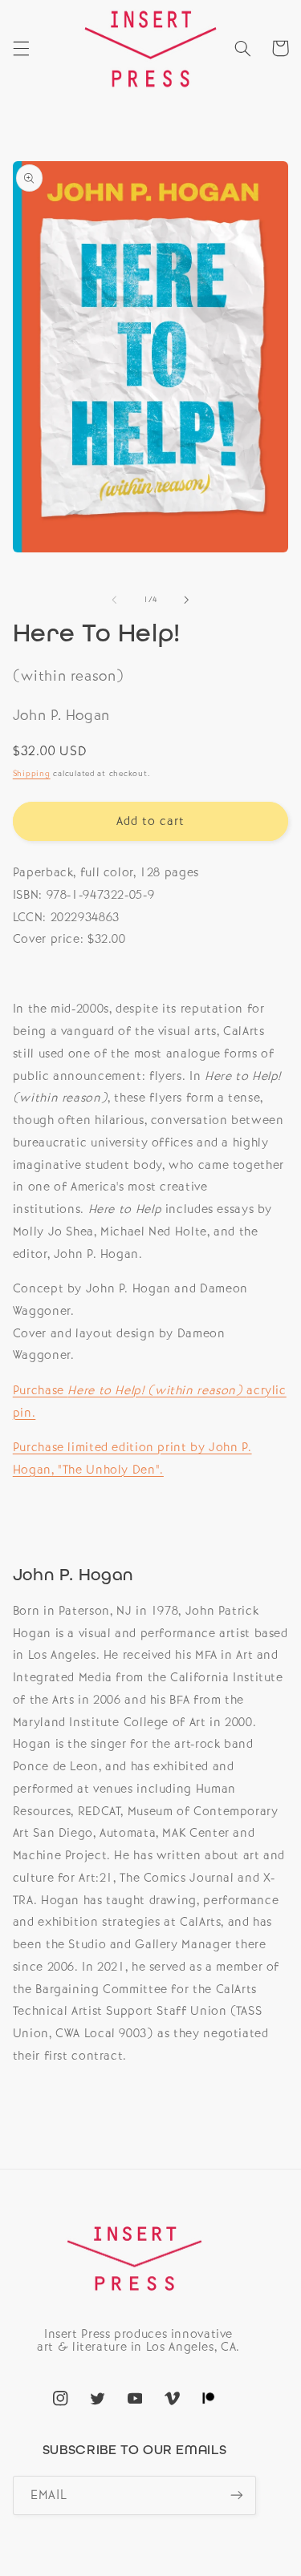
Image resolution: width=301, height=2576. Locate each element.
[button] (21, 48)
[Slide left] (114, 600)
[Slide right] (187, 600)
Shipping (32, 773)
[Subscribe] (237, 2495)
